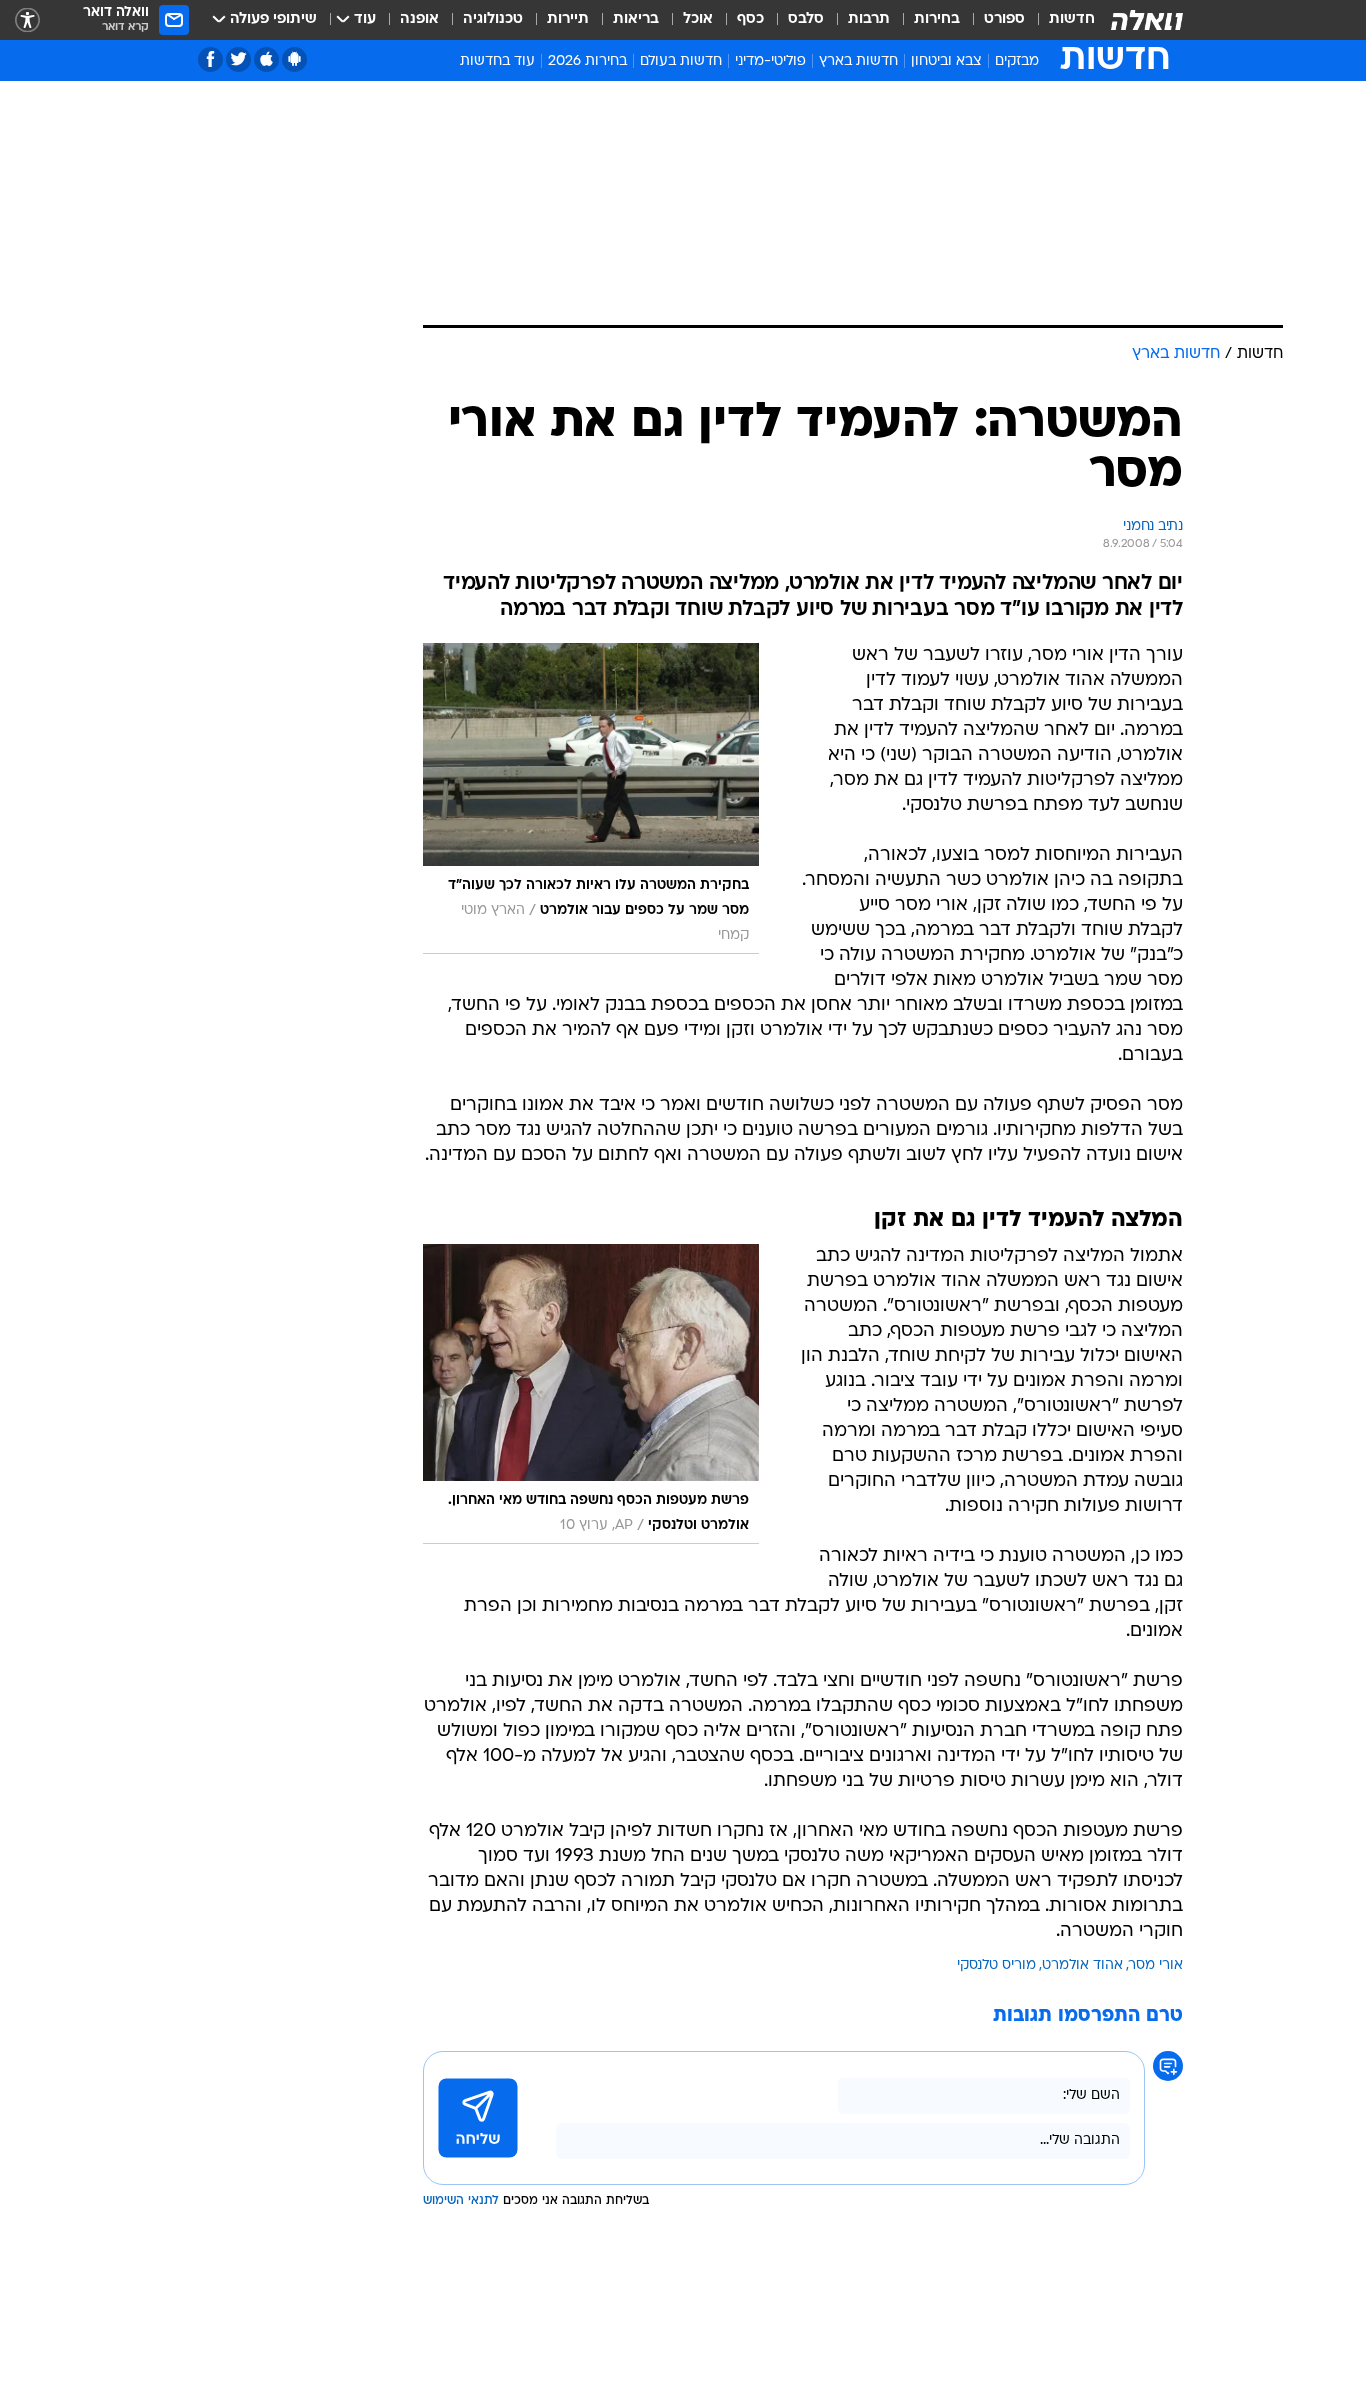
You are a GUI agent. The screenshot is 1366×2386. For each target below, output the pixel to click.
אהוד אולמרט (1082, 1965)
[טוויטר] (238, 59)
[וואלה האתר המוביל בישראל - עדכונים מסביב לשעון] (1147, 20)
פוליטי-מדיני (770, 61)
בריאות (636, 19)
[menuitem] (1060, 20)
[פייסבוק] (210, 59)
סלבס (806, 19)
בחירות (937, 19)
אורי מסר (1156, 1965)
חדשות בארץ (858, 61)
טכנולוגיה (493, 19)
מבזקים (1017, 61)
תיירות (568, 19)
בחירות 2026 (587, 61)
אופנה (419, 19)
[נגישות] (27, 20)
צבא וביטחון (946, 61)
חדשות (1072, 19)
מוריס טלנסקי (996, 1965)
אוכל (698, 19)
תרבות (869, 19)
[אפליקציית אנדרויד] (294, 59)
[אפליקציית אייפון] (266, 59)
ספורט (1004, 19)
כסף (750, 19)
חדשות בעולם (681, 61)
